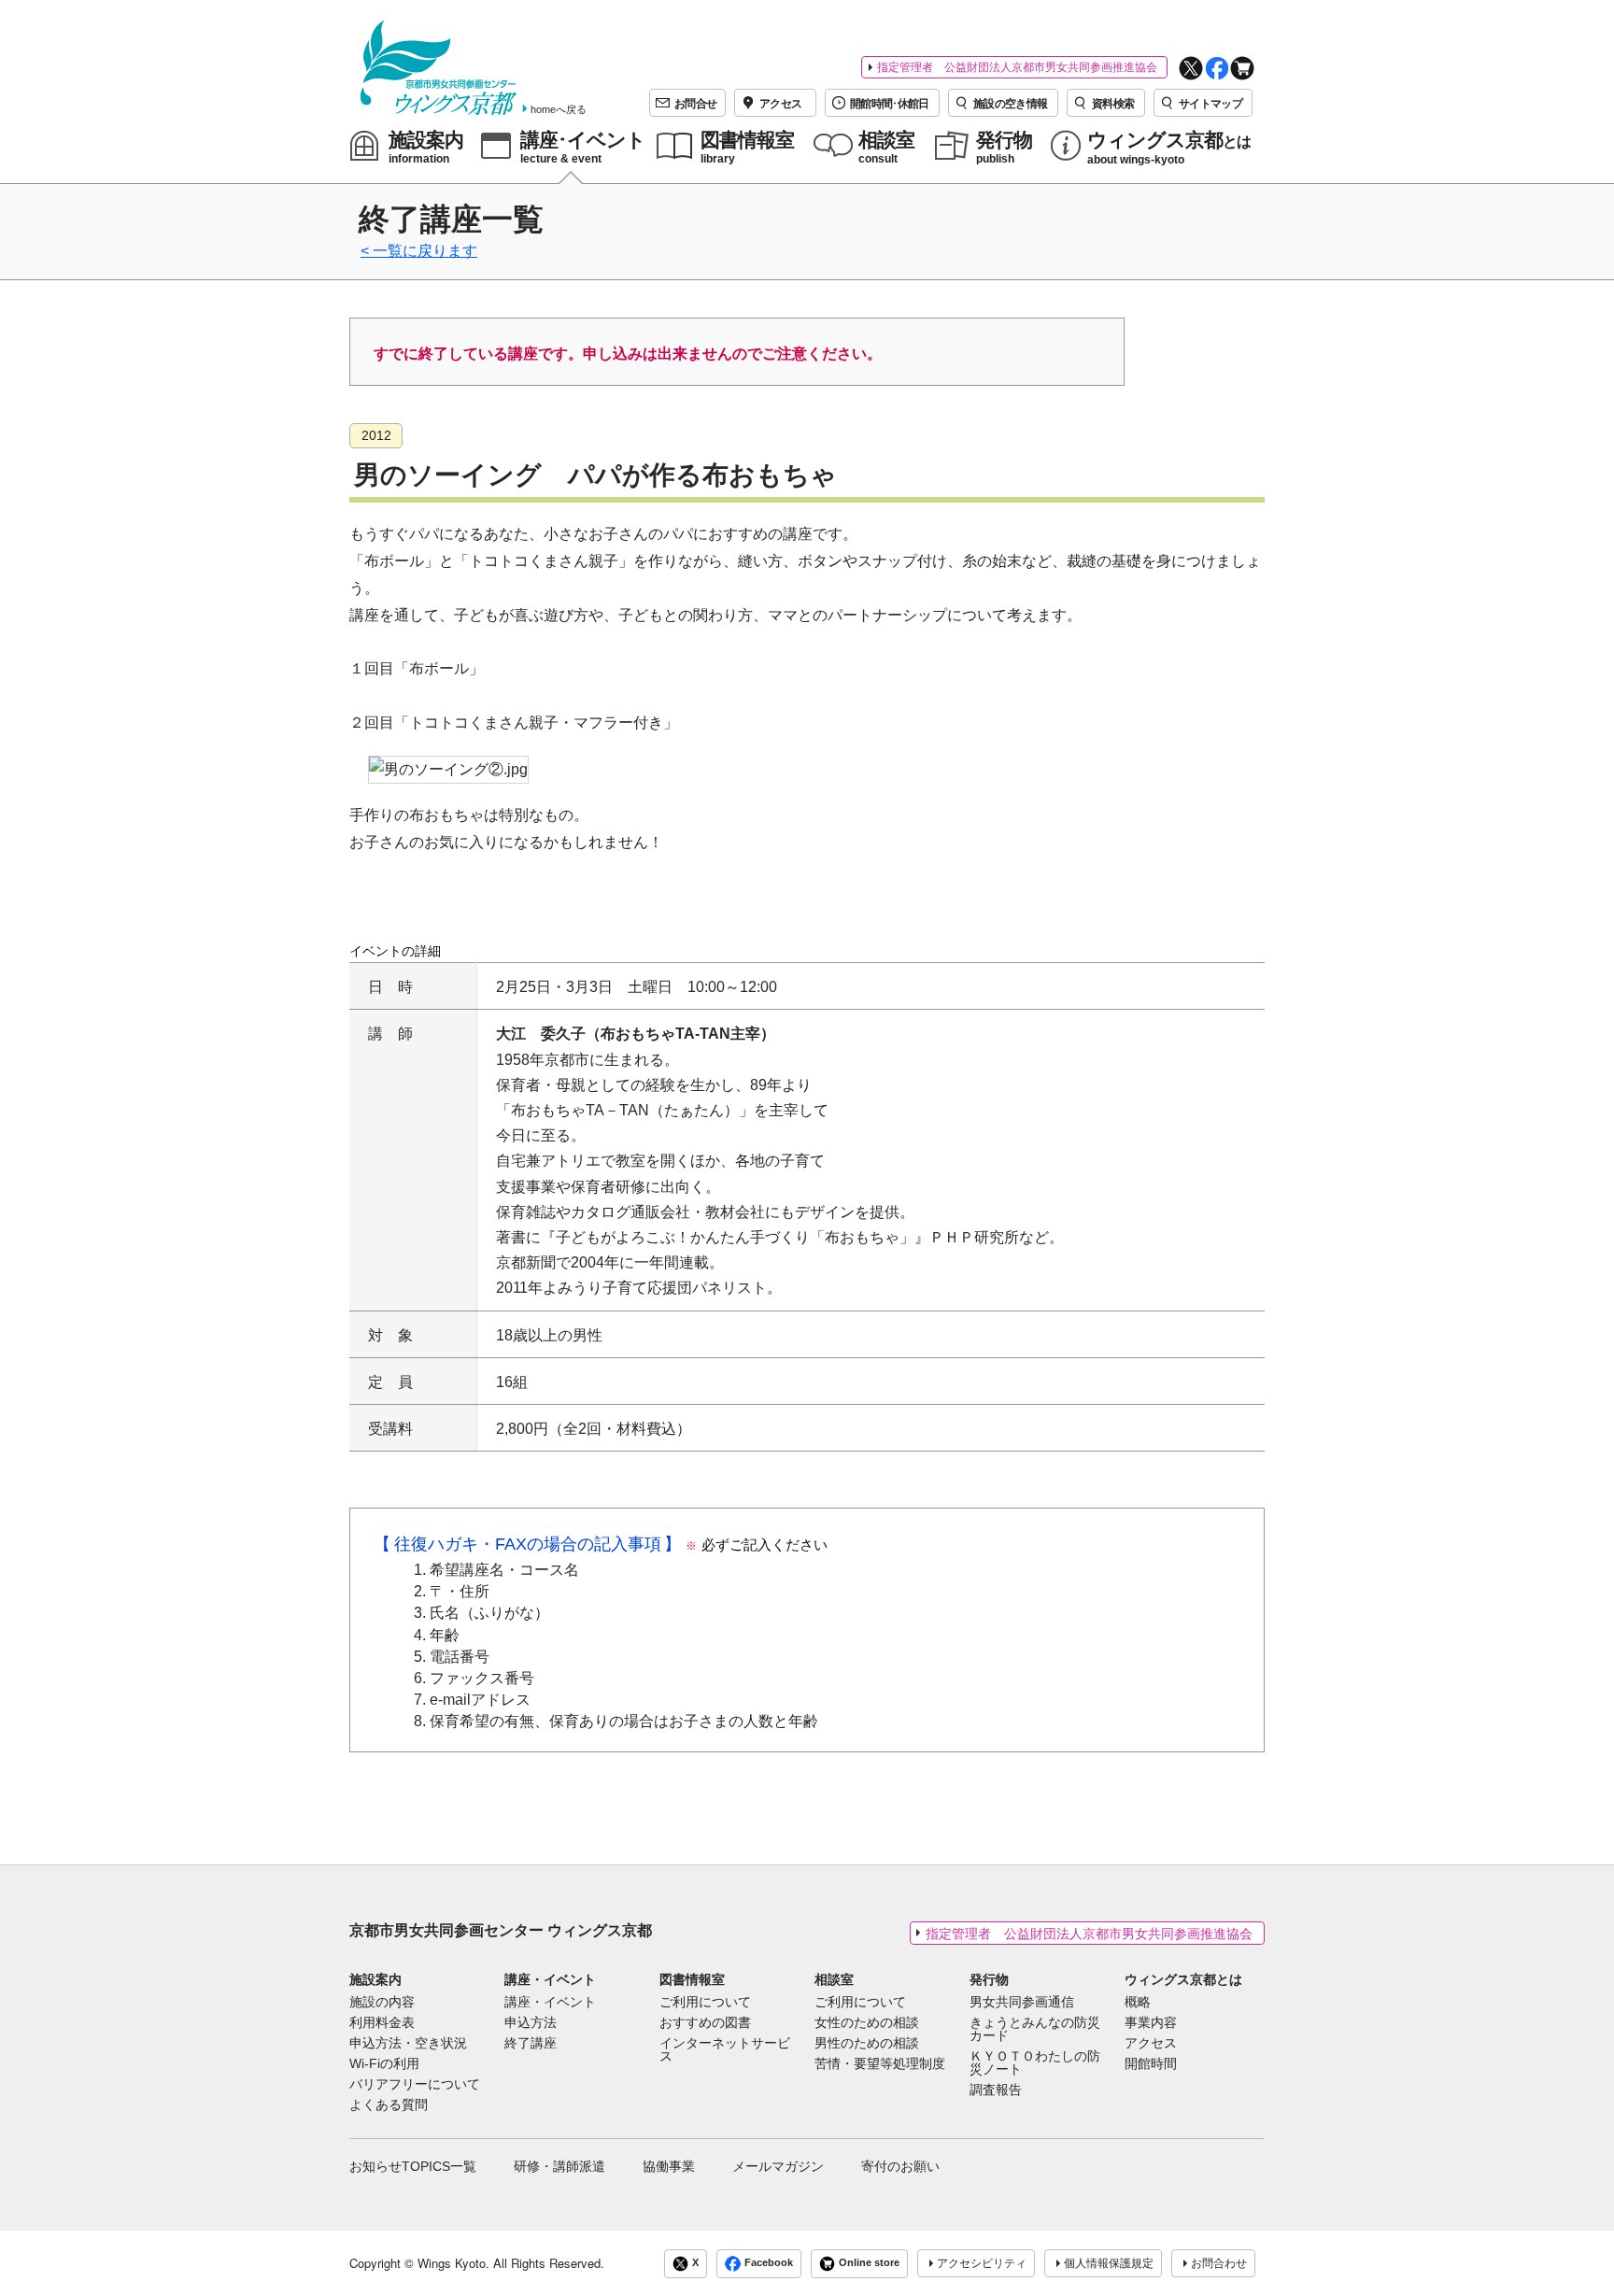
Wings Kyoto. (453, 2263)
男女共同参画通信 (1022, 2003)
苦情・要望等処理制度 (880, 2064)
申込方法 (531, 2023)
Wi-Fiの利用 (384, 2064)
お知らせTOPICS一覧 (413, 2166)
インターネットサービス (725, 2050)
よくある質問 (389, 2105)
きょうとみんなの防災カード (1035, 2030)
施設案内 (375, 1979)
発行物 (989, 1979)
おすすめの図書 (705, 2023)
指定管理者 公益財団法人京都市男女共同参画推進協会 (1017, 67)
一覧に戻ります (425, 251)
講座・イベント (550, 1979)
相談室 (834, 1979)
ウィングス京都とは (1183, 1979)
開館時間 (1151, 2064)
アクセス (1151, 2044)
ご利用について (705, 2003)
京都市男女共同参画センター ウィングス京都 (501, 1930)
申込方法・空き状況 (408, 2044)
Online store (869, 2262)
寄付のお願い (900, 2166)
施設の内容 (382, 2003)
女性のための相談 (867, 2023)
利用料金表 (382, 2023)
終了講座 (531, 2044)
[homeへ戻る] (439, 68)
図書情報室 (692, 1979)
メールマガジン (778, 2166)
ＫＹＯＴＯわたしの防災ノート (1035, 2063)
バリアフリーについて (415, 2085)
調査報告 (996, 2090)
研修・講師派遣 (559, 2166)
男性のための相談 (867, 2044)
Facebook (769, 2262)
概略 (1138, 2003)
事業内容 (1151, 2023)
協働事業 (669, 2166)
